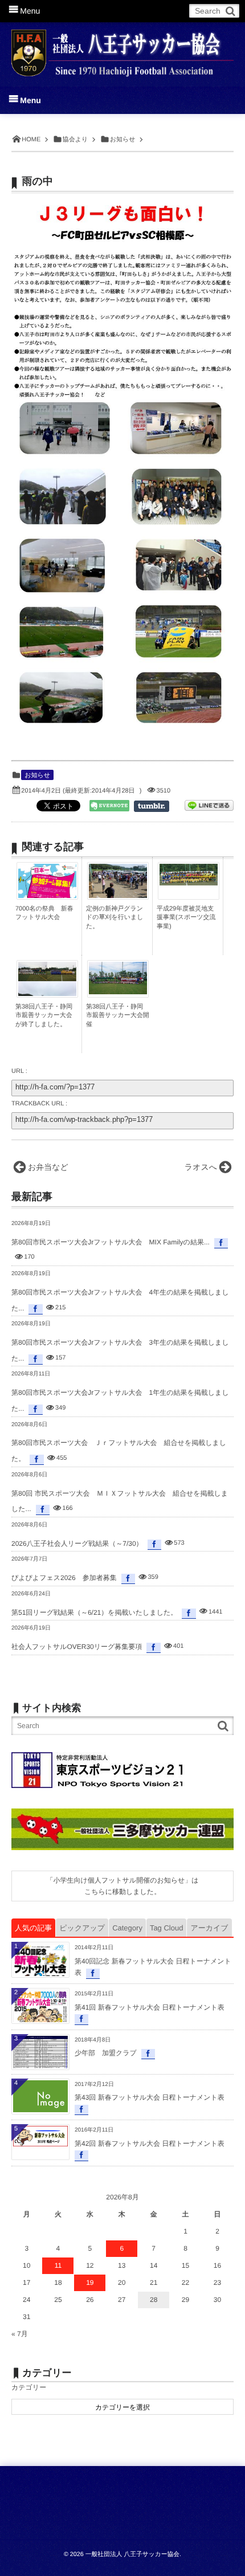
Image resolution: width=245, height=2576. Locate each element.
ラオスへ (201, 1167)
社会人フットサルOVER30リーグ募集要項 (77, 1647)
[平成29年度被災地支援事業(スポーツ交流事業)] (189, 883)
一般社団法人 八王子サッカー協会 (132, 2554)
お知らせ (37, 775)
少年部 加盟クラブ (106, 2053)
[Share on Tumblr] (157, 806)
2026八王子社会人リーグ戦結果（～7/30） (77, 1544)
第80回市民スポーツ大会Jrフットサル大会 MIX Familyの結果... (111, 1242)
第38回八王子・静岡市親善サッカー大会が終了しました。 (44, 1016)
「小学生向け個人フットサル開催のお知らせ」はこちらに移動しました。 (122, 1886)
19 (90, 2283)
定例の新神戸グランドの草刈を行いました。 (115, 918)
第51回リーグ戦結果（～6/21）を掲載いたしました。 (94, 1612)
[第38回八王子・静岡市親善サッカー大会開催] (118, 991)
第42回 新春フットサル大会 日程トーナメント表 (150, 2144)
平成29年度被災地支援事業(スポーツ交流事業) (186, 918)
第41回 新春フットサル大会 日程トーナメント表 (150, 2007)
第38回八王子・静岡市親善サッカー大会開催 (118, 1016)
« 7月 (20, 2334)
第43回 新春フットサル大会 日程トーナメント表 (150, 2097)
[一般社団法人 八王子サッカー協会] (122, 47)
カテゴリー (29, 2387)
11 (58, 2265)
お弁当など (48, 1167)
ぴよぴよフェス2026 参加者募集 (64, 1578)
